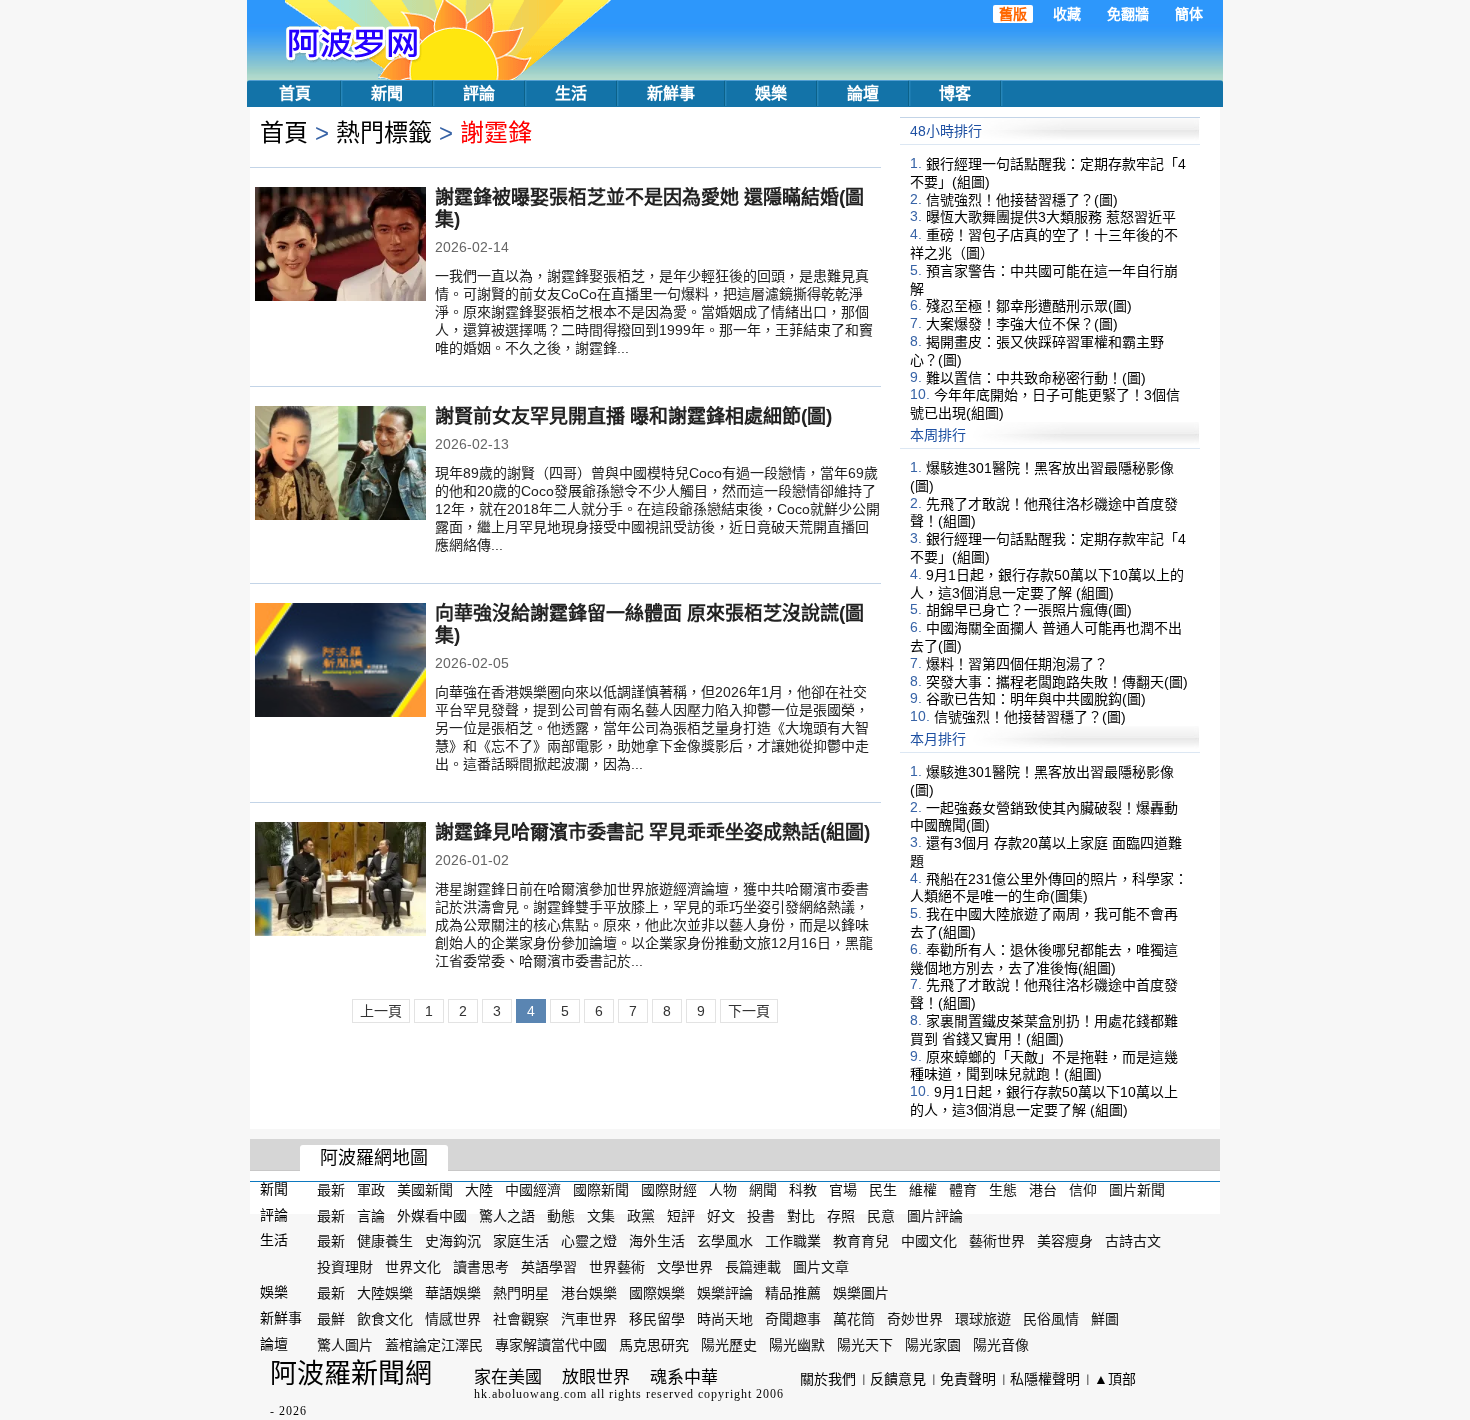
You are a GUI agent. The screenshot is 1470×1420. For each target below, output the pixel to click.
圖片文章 (821, 1267)
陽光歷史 (729, 1344)
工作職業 (793, 1241)
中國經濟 (533, 1190)
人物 (723, 1190)
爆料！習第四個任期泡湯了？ (1017, 664)
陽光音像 (1001, 1344)
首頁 (295, 93)
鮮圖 (1105, 1319)
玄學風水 (725, 1241)
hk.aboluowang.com (530, 1394)
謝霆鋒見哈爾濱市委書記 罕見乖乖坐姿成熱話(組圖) (652, 832)
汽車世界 (589, 1319)
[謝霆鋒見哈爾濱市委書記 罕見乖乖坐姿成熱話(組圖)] (340, 881)
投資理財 (345, 1267)
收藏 (1067, 14)
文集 (601, 1215)
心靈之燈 (589, 1241)
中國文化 (929, 1241)
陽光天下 (865, 1344)
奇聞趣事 (793, 1319)
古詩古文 (1133, 1241)
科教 (803, 1190)
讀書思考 (481, 1267)
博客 (955, 93)
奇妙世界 (915, 1319)
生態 (1003, 1190)
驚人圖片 (345, 1344)
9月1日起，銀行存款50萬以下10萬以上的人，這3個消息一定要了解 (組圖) (1047, 584)
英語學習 (549, 1267)
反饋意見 (898, 1379)
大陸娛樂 (385, 1293)
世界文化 (413, 1267)
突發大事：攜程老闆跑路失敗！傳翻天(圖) (1057, 681)
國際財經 (669, 1190)
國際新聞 (601, 1190)
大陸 (479, 1190)
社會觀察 (521, 1319)
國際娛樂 (657, 1293)
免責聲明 (968, 1379)
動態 (561, 1215)
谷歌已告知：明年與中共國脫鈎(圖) (1036, 699)
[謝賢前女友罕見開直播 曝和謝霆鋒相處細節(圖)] (340, 465)
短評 (681, 1215)
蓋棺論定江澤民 (434, 1344)
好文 (721, 1215)
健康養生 (385, 1241)
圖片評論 (935, 1215)
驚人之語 (507, 1215)
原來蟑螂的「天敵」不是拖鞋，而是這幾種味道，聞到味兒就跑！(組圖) (1044, 1065)
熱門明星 (521, 1293)
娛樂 (771, 93)
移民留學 (657, 1319)
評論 (479, 93)
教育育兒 (861, 1241)
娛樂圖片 (861, 1293)
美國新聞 (425, 1190)
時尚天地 (725, 1319)
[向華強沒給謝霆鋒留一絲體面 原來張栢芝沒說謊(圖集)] (340, 662)
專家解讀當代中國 (551, 1344)
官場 (843, 1190)
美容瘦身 (1065, 1241)
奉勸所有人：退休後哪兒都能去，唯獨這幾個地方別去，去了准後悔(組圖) (1044, 959)
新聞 (387, 93)
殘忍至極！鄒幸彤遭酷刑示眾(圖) (1029, 306)
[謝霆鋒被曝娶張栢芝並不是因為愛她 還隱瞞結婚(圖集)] (340, 246)
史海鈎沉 (453, 1241)
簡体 (1189, 14)
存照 (841, 1215)
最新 (331, 1190)
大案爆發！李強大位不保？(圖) (1022, 324)
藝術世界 (997, 1241)
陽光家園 (933, 1344)
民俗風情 (1051, 1319)
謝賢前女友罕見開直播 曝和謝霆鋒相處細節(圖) (633, 416)
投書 (761, 1215)
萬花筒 (854, 1319)
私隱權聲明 (1045, 1379)
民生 (883, 1190)
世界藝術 (617, 1267)
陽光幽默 (797, 1344)
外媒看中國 (432, 1215)
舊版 (1013, 14)
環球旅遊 (983, 1319)
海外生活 (657, 1241)
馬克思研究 (654, 1344)
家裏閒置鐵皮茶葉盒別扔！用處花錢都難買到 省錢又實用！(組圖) (1044, 1030)
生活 (571, 93)
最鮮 (331, 1319)
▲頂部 (1115, 1379)
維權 (923, 1190)
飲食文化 (385, 1319)
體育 (963, 1190)
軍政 (371, 1190)
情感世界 (453, 1319)
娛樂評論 (725, 1293)
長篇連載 (753, 1267)
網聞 (763, 1190)
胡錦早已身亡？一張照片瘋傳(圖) (1029, 610)
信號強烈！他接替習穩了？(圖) (1022, 199)
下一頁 (749, 1011)
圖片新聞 (1137, 1190)
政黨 (641, 1215)
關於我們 (828, 1379)
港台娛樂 (589, 1293)
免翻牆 (1128, 14)
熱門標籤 (384, 132)
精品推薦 (793, 1293)
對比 (801, 1215)
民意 (881, 1215)
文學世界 (685, 1267)
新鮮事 (671, 93)
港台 (1043, 1190)
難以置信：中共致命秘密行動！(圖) (1036, 377)
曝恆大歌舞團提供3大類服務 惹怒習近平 (1051, 217)
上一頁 (381, 1011)
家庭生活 (521, 1241)
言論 (371, 1215)
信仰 (1083, 1190)
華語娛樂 (453, 1293)
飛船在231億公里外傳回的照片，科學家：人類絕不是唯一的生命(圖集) (1049, 887)
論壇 (863, 93)
